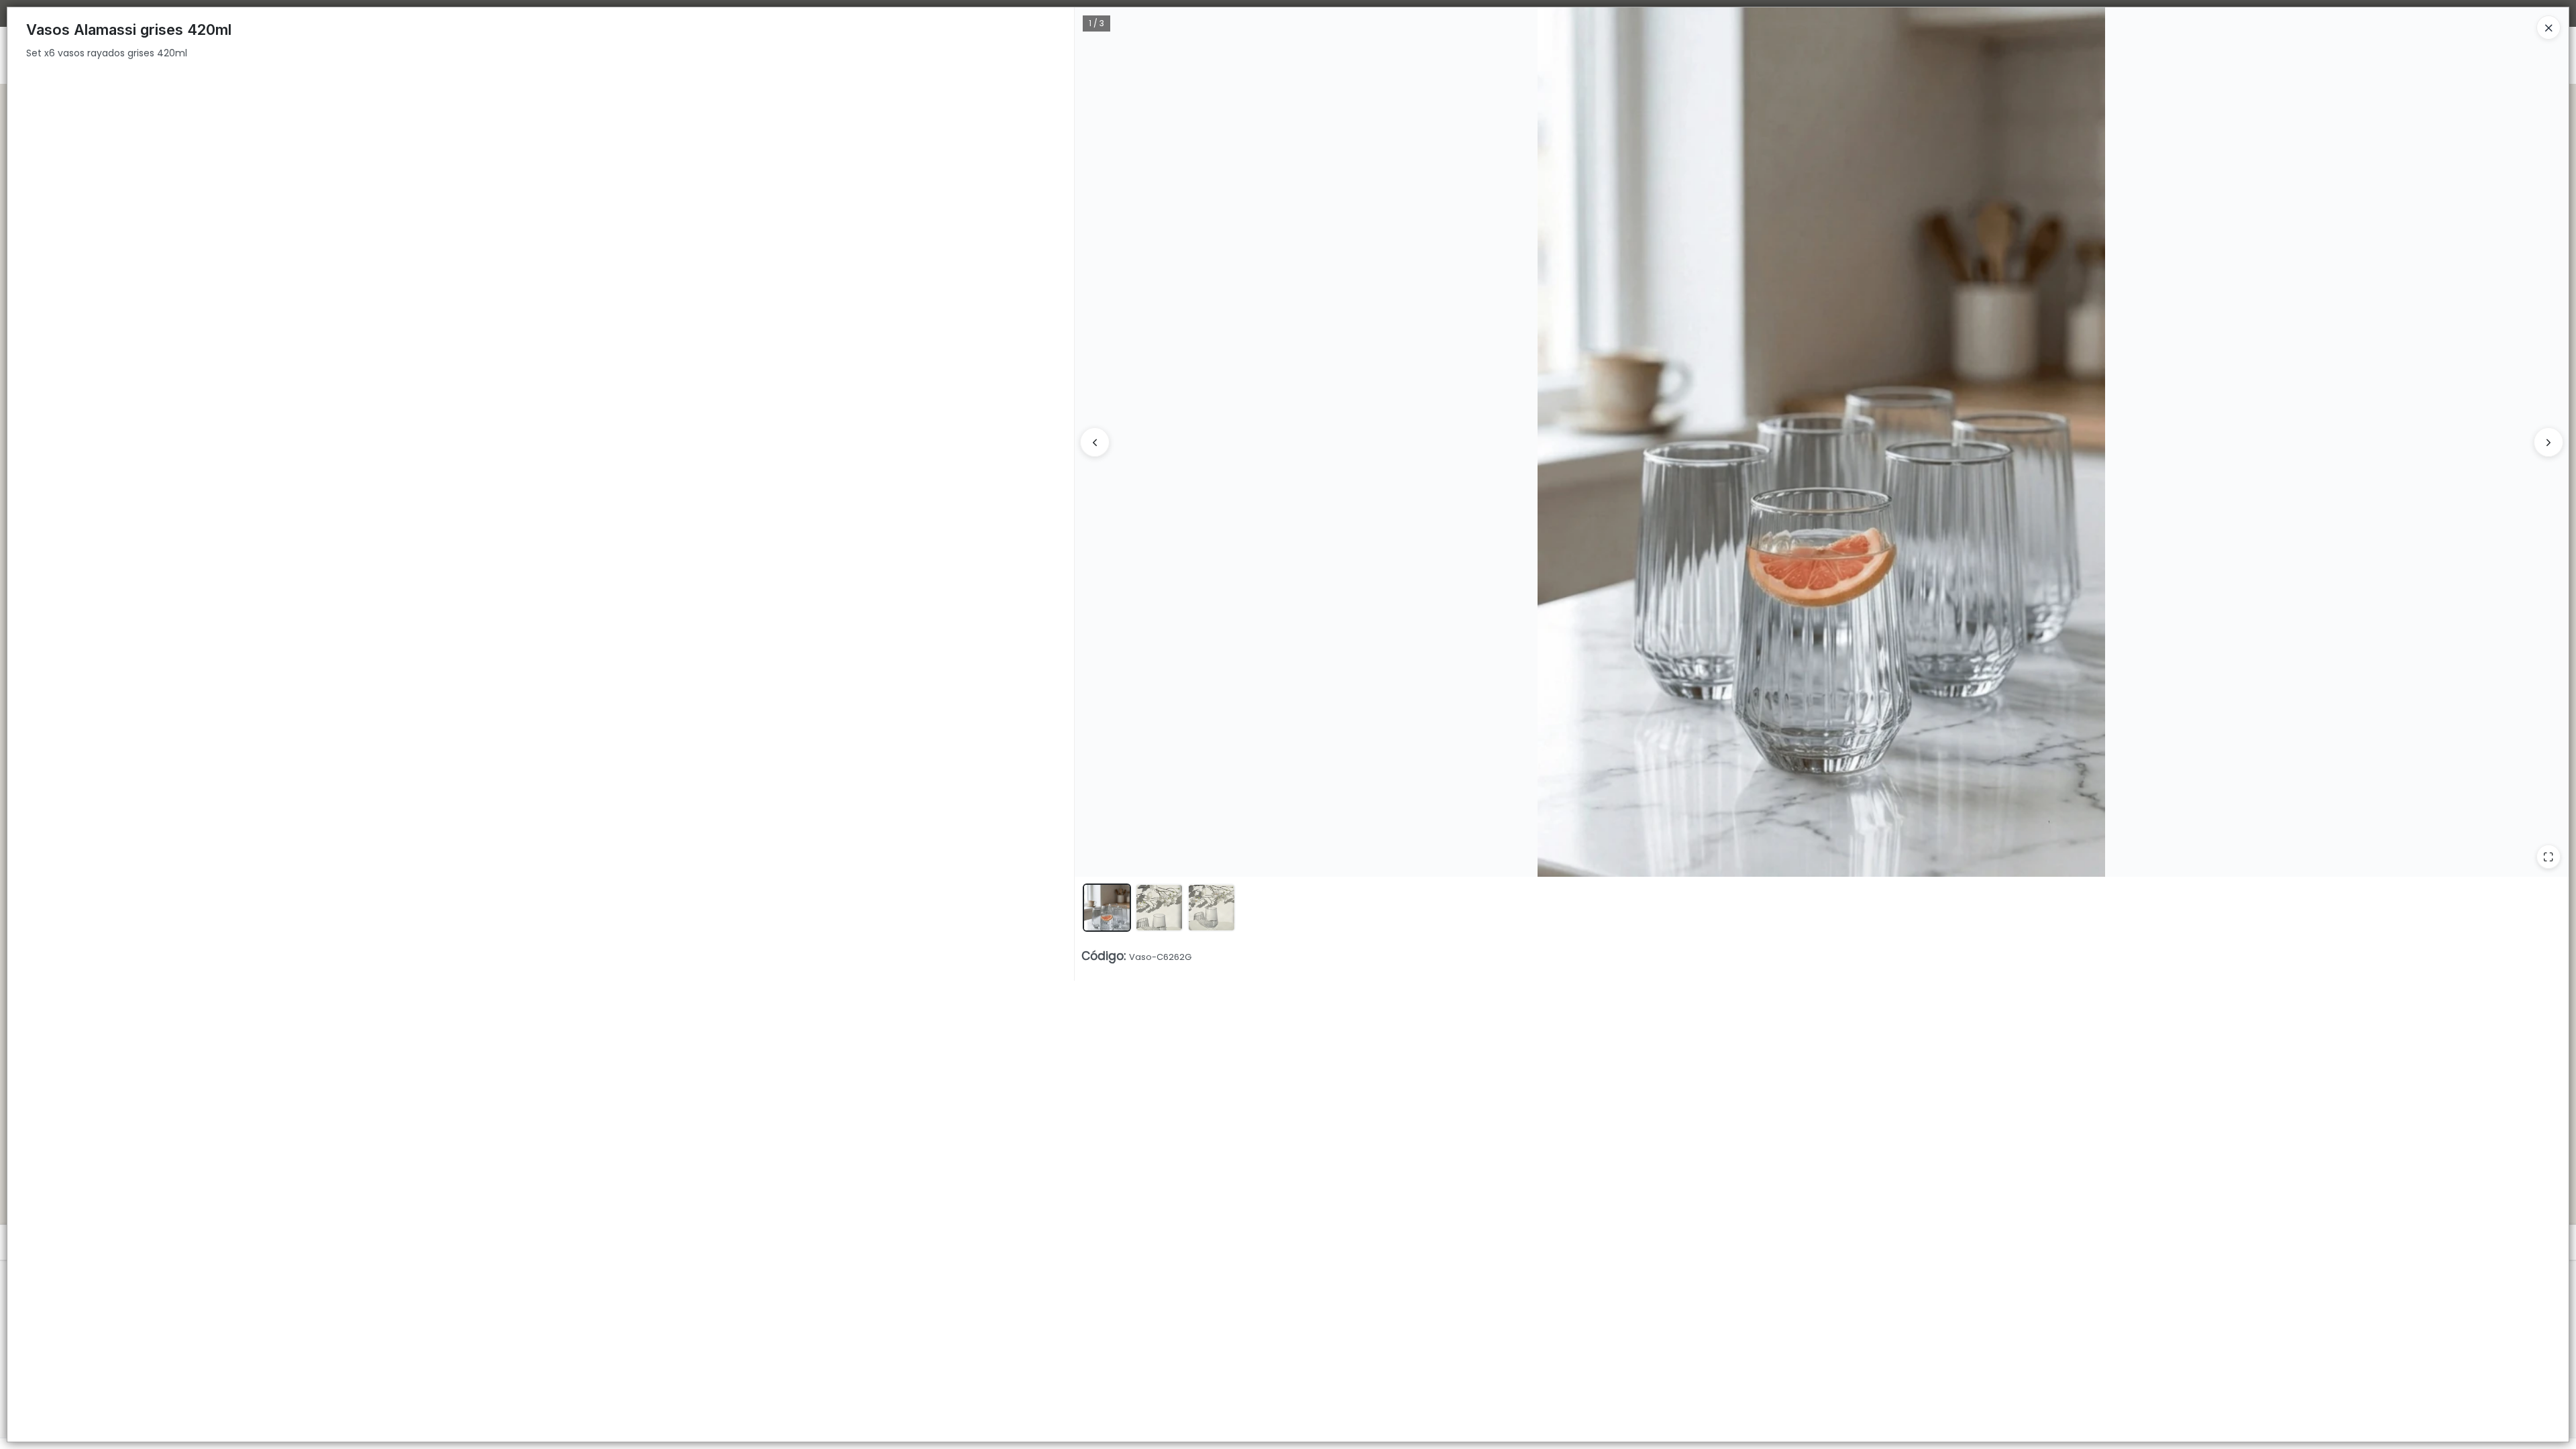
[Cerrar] (2548, 28)
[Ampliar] (2548, 857)
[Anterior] (1095, 442)
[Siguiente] (2548, 442)
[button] (1107, 908)
